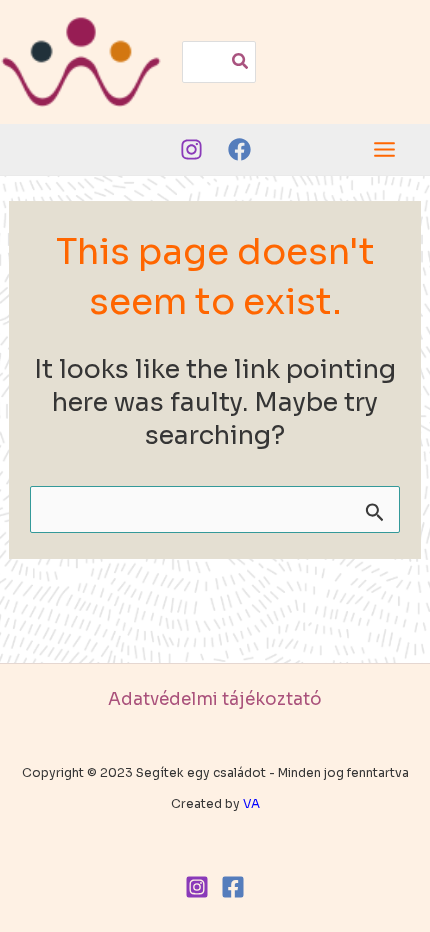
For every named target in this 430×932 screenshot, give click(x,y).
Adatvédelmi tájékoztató (215, 699)
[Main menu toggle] (385, 149)
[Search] (241, 62)
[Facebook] (239, 149)
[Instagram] (191, 149)
